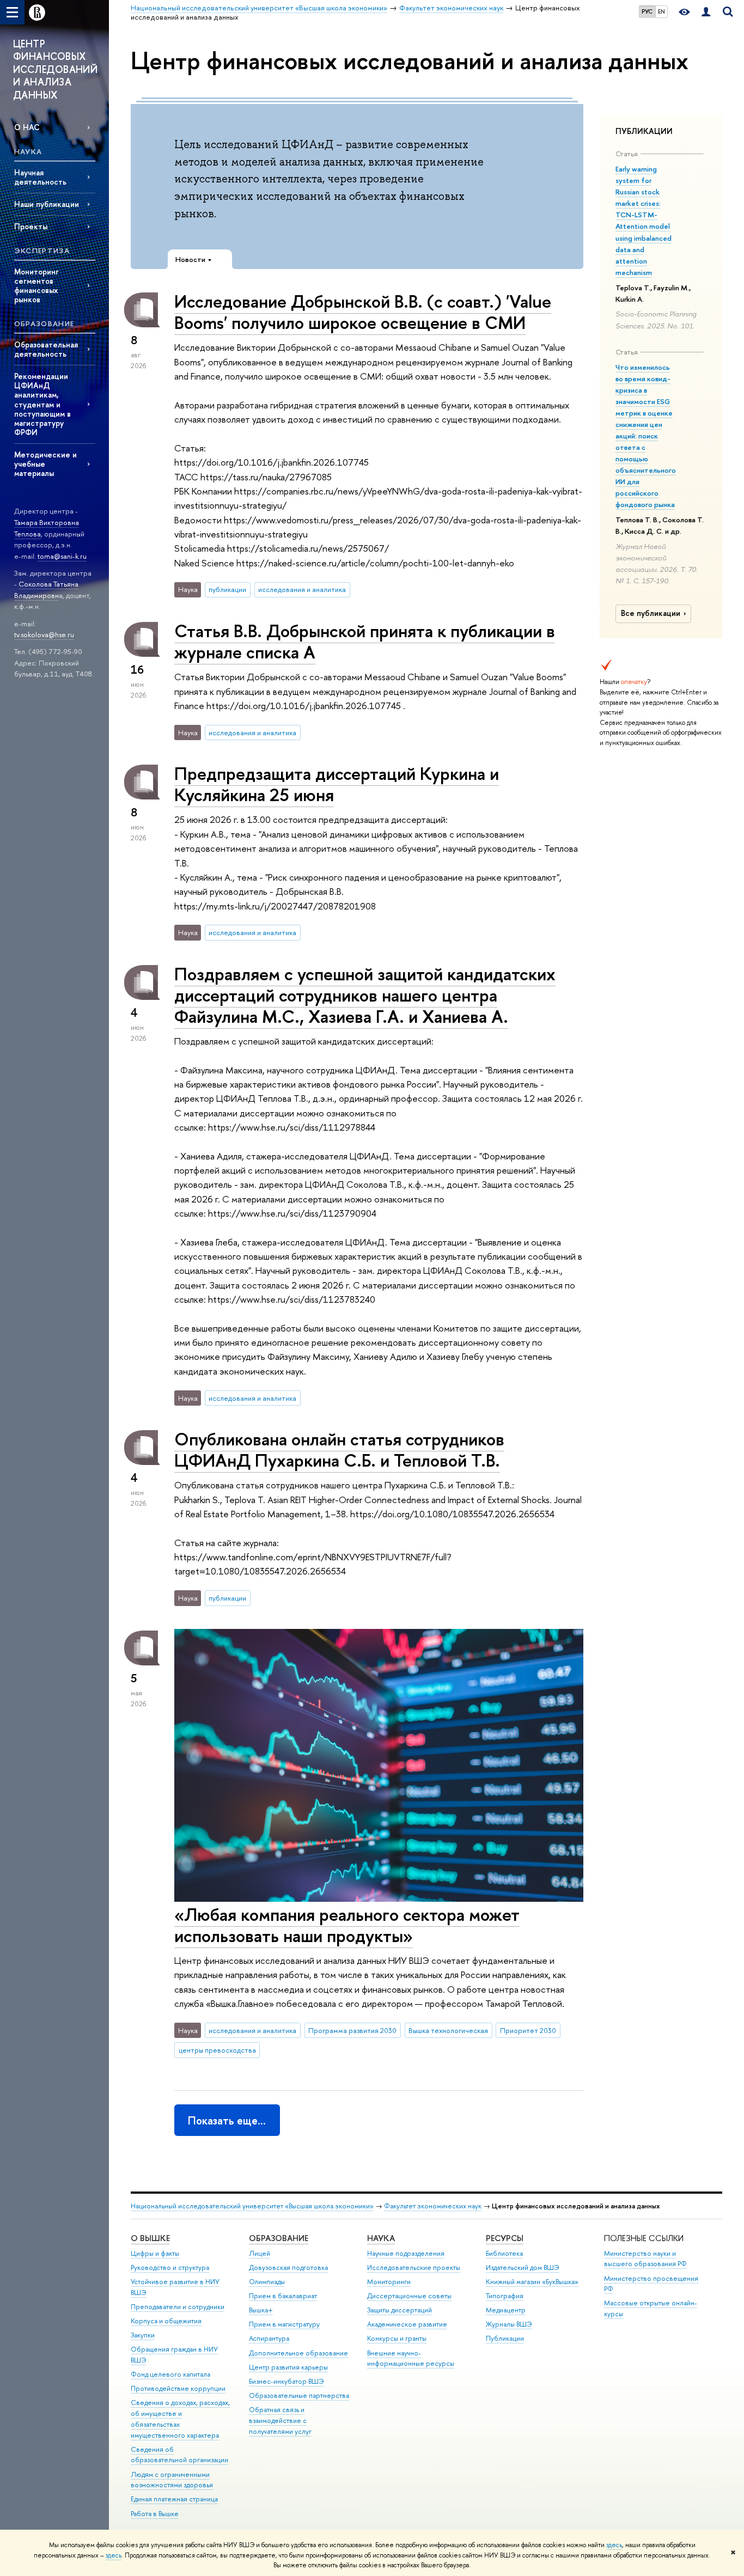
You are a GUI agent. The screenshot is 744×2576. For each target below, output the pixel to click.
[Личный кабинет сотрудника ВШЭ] (706, 12)
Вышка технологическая (448, 2030)
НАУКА (381, 2238)
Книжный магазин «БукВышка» (532, 2282)
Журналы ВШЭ (509, 2324)
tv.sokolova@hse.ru (44, 634)
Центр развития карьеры (288, 2367)
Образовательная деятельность (46, 349)
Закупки (143, 2335)
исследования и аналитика (302, 589)
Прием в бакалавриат (283, 2296)
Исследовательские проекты (414, 2267)
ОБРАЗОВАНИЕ (279, 2238)
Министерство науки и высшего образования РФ (645, 2259)
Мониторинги (389, 2282)
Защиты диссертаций (400, 2310)
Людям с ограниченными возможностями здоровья (172, 2480)
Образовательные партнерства (299, 2395)
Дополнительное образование (298, 2353)
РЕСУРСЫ (505, 2238)
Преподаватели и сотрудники (178, 2307)
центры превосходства (217, 2050)
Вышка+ (261, 2310)
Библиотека (504, 2253)
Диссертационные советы (409, 2296)
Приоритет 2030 (528, 2030)
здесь (614, 2545)
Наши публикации (47, 204)
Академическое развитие (407, 2324)
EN (661, 11)
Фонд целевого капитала (170, 2374)
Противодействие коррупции (178, 2388)
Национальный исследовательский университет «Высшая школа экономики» (252, 2206)
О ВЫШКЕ (150, 2238)
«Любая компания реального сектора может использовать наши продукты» (347, 1925)
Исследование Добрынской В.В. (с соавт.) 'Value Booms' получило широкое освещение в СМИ (363, 312)
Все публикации (651, 613)
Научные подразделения (406, 2253)
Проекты (31, 226)
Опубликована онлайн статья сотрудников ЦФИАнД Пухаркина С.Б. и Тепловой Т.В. (339, 1449)
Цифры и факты (155, 2253)
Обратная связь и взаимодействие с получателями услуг (280, 2421)
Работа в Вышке (155, 2514)
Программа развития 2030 (352, 2030)
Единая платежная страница (174, 2499)
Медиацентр (506, 2310)
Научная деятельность (40, 177)
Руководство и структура (170, 2267)
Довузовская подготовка (288, 2267)
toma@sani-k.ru (62, 556)
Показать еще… (227, 2120)
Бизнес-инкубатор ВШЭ (286, 2381)
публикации (227, 589)
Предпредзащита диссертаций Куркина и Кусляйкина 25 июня (337, 784)
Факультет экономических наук (433, 2206)
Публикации (505, 2338)
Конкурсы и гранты (397, 2338)
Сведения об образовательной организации (179, 2455)
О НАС (27, 127)
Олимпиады (267, 2282)
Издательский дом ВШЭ (523, 2267)
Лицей (260, 2253)
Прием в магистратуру (284, 2324)
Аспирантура (269, 2338)
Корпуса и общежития (166, 2321)
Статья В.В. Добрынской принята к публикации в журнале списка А (365, 641)
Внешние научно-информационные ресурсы (411, 2358)
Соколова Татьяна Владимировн (46, 590)
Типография (505, 2296)
